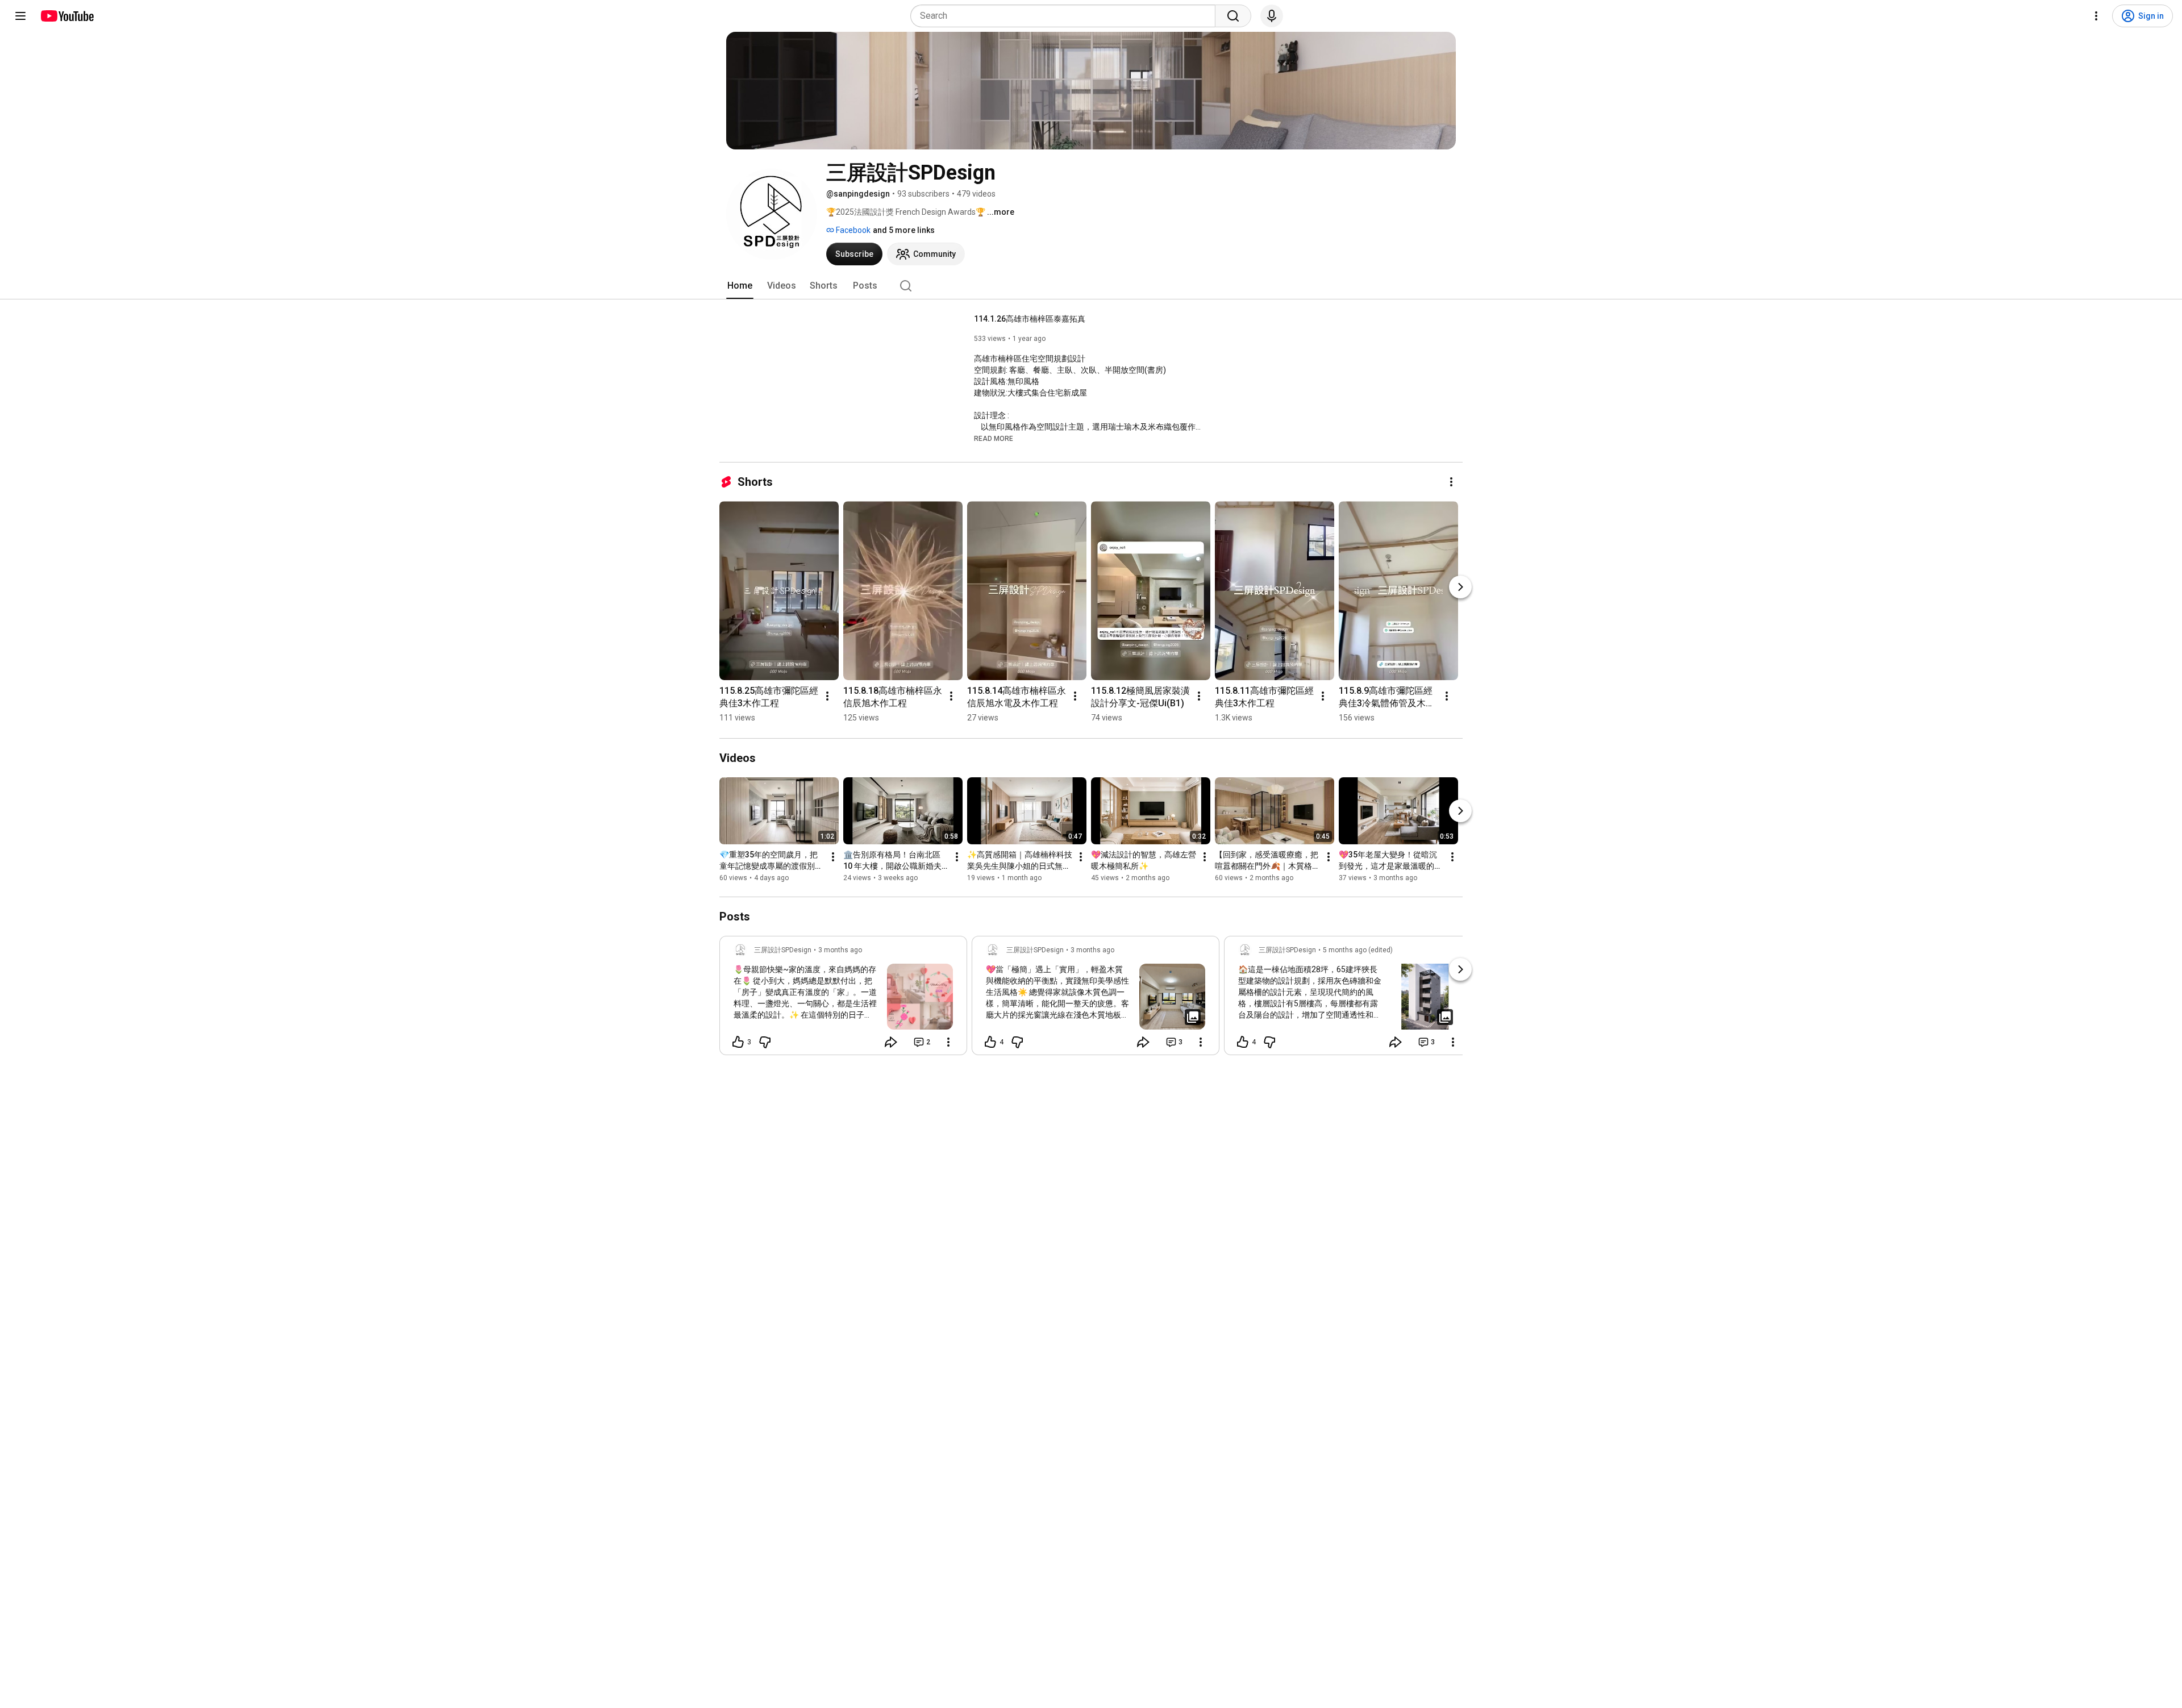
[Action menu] (948, 1042)
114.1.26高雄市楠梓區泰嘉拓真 (1030, 319)
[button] (994, 438)
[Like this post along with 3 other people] (738, 1042)
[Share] (891, 1042)
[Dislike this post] (765, 1042)
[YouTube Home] (67, 16)
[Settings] (2096, 16)
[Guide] (20, 16)
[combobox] (1066, 16)
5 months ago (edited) (1358, 950)
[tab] (740, 286)
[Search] (1233, 16)
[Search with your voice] (1272, 16)
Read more (994, 439)
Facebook (852, 230)
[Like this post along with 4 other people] (990, 1042)
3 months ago (840, 950)
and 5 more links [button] (904, 230)
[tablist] (1091, 286)
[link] (843, 999)
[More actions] (1451, 482)
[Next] (1460, 587)
